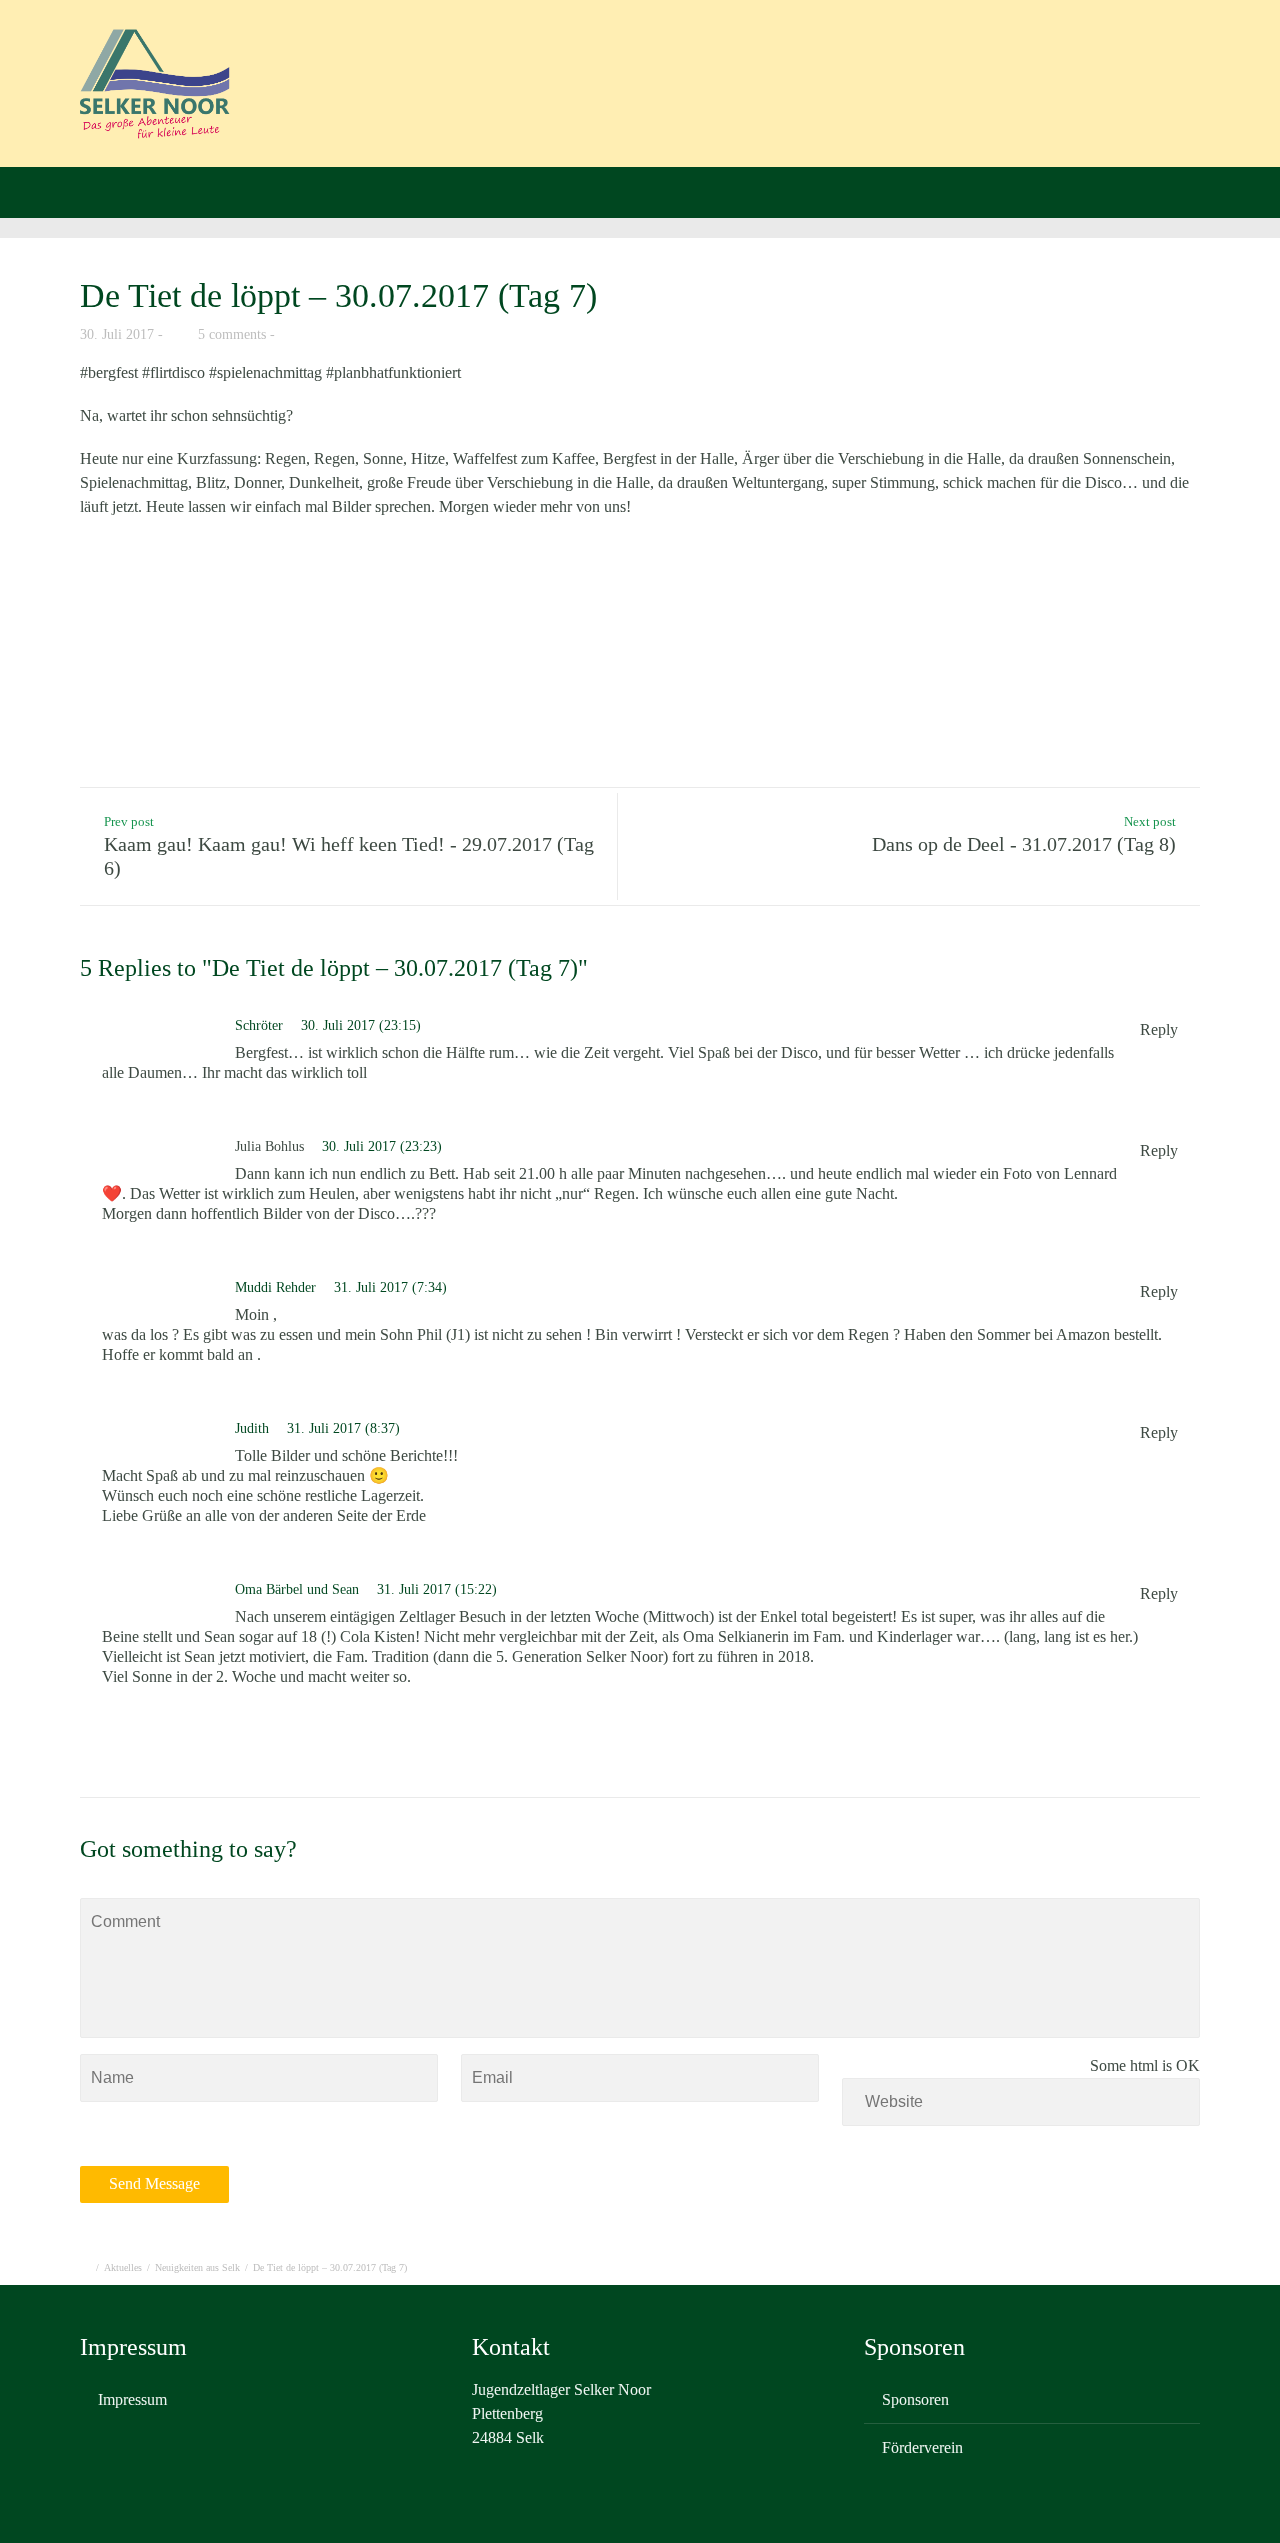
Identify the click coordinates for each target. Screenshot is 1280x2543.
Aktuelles (508, 65)
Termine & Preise (788, 65)
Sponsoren (915, 2399)
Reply (1159, 1029)
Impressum (132, 2399)
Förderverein (1194, 65)
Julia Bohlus (269, 1146)
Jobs (1087, 65)
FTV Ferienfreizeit (959, 65)
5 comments (232, 334)
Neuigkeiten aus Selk (197, 2267)
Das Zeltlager (634, 65)
